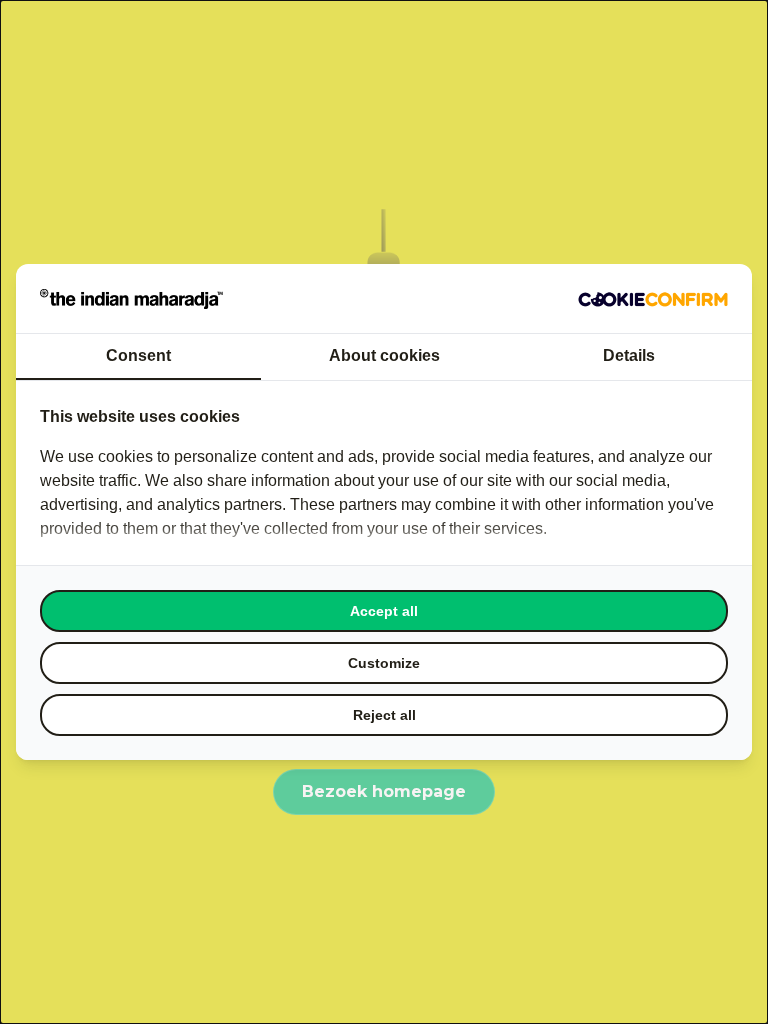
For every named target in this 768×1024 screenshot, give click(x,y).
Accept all (384, 611)
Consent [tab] (138, 355)
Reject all (384, 715)
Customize (384, 663)
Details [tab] (629, 355)
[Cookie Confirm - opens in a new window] (653, 299)
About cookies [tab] (384, 355)
